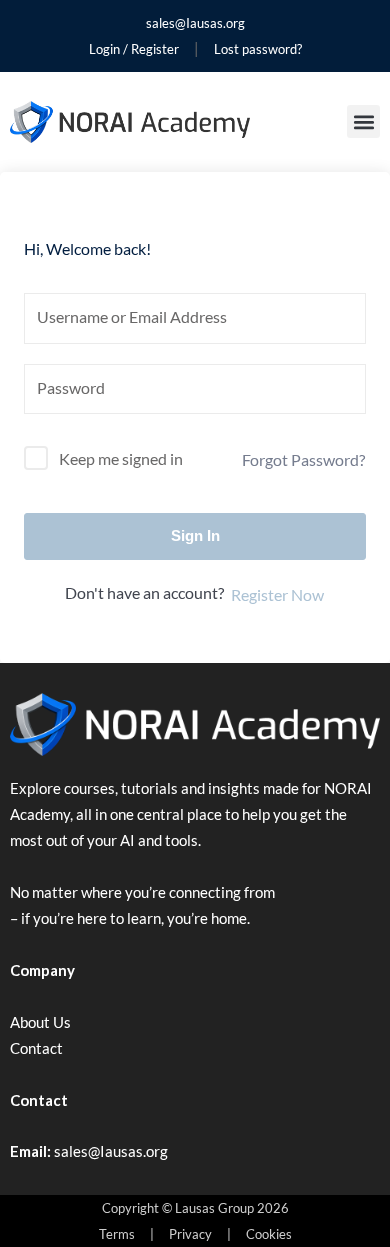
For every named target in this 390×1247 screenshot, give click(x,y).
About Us (40, 1022)
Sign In (195, 535)
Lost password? (258, 49)
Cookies (269, 1234)
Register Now (277, 594)
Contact (36, 1048)
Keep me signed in (121, 458)
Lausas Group (214, 1208)
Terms (117, 1234)
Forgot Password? (303, 459)
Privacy (190, 1234)
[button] (363, 121)
